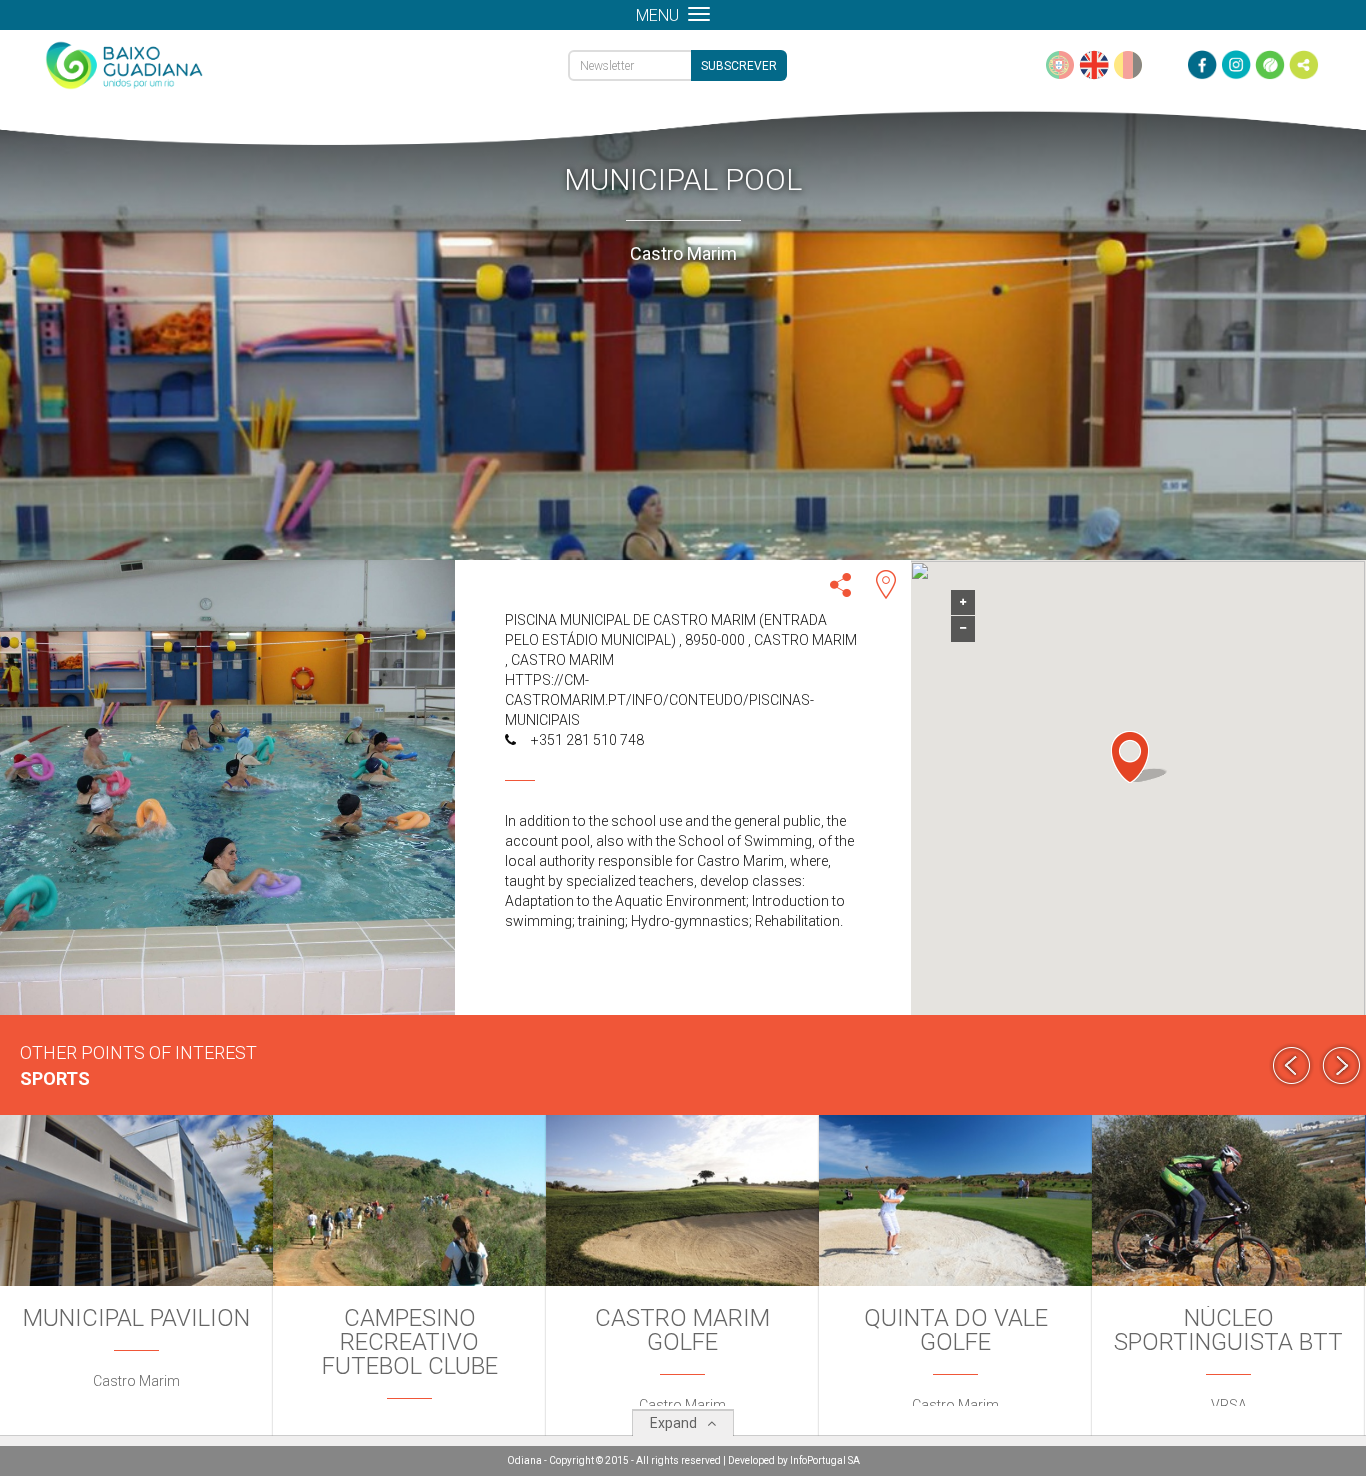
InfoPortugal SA (825, 1460)
